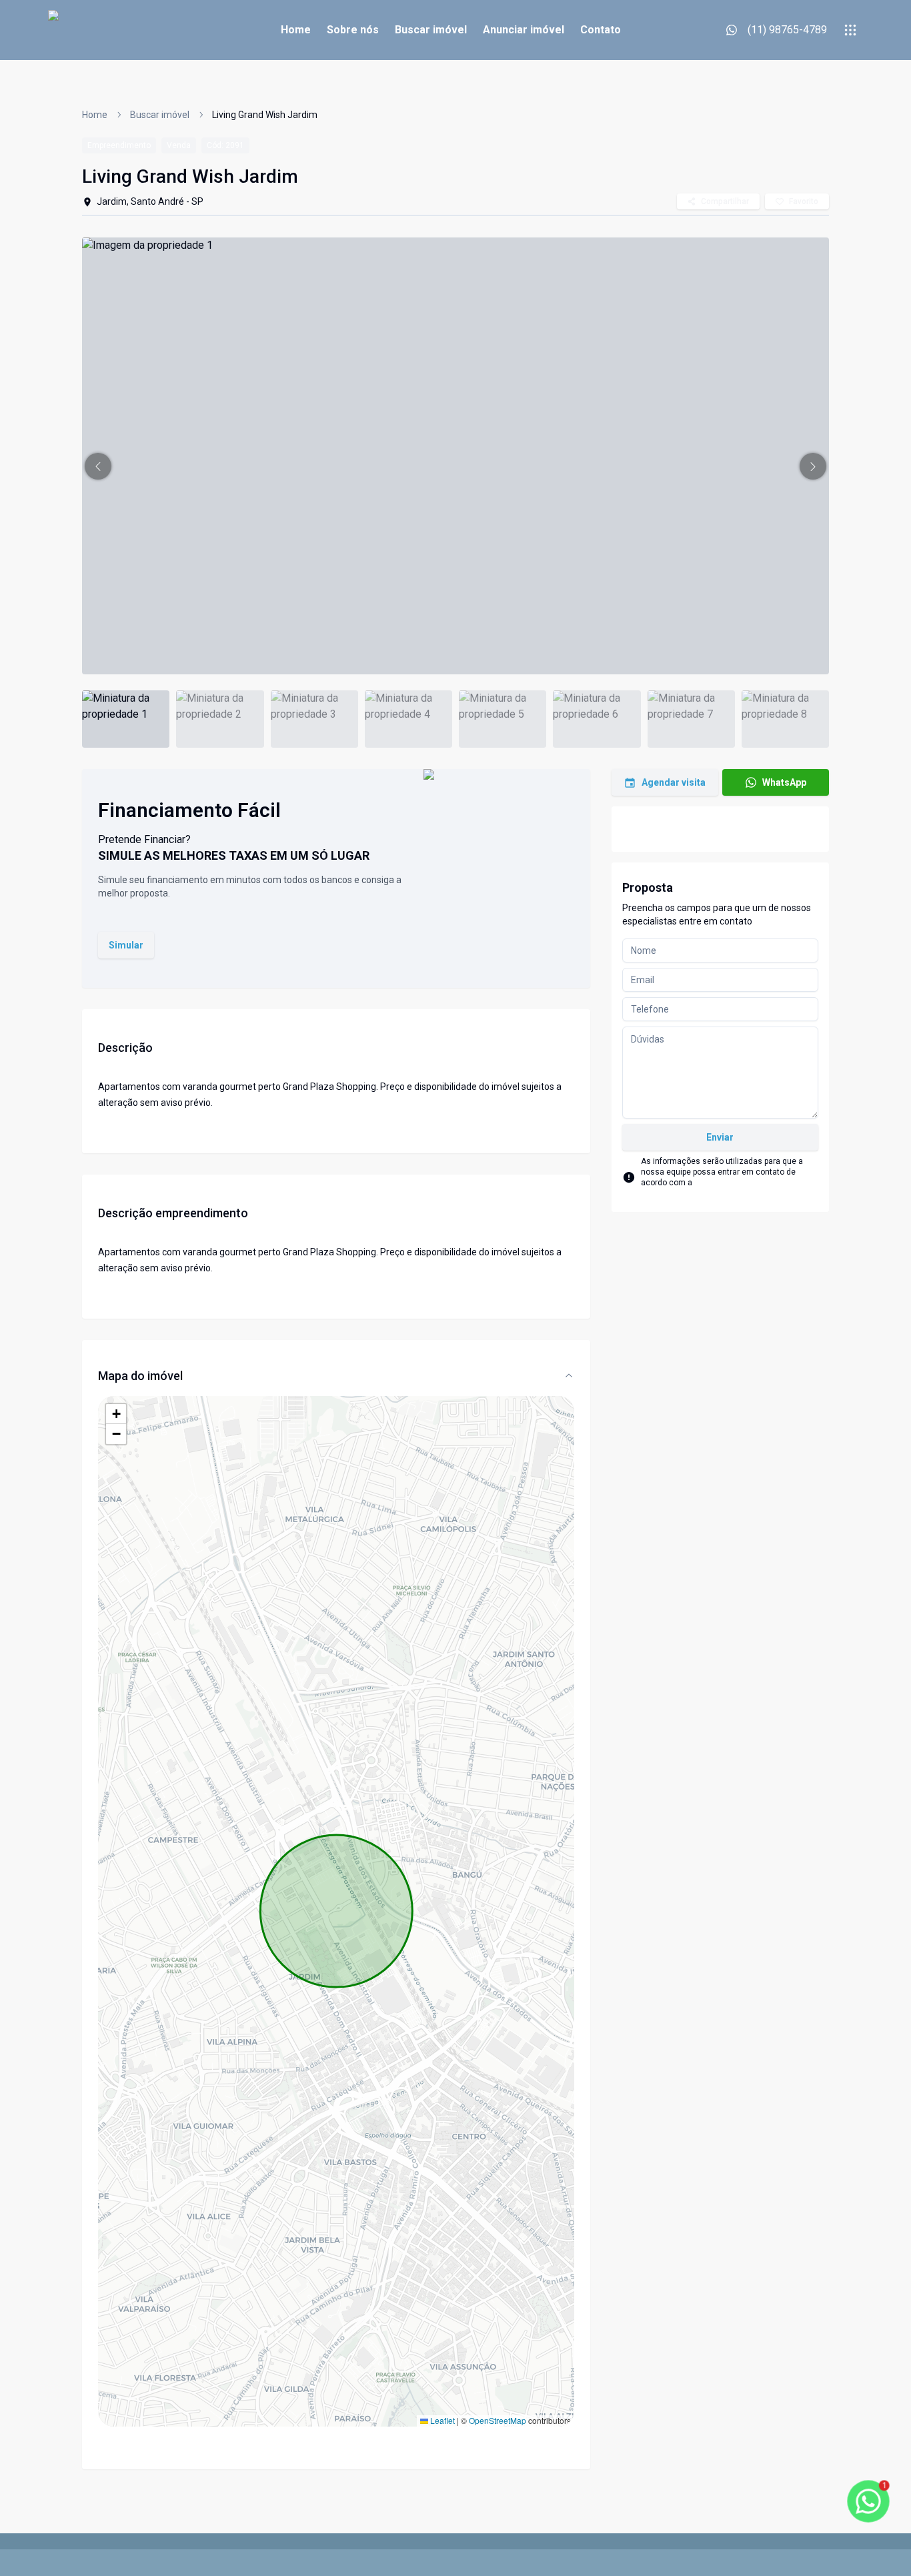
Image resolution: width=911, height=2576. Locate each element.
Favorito (804, 201)
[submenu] (850, 30)
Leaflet (441, 2420)
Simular (126, 945)
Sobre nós (353, 30)
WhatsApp (784, 782)
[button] (98, 466)
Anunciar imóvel (524, 30)
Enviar (720, 1137)
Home (296, 30)
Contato (601, 30)
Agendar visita (674, 782)
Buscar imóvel (431, 30)
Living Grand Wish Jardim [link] (265, 115)
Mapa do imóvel (140, 1376)
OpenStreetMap (498, 2420)
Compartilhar (725, 201)
